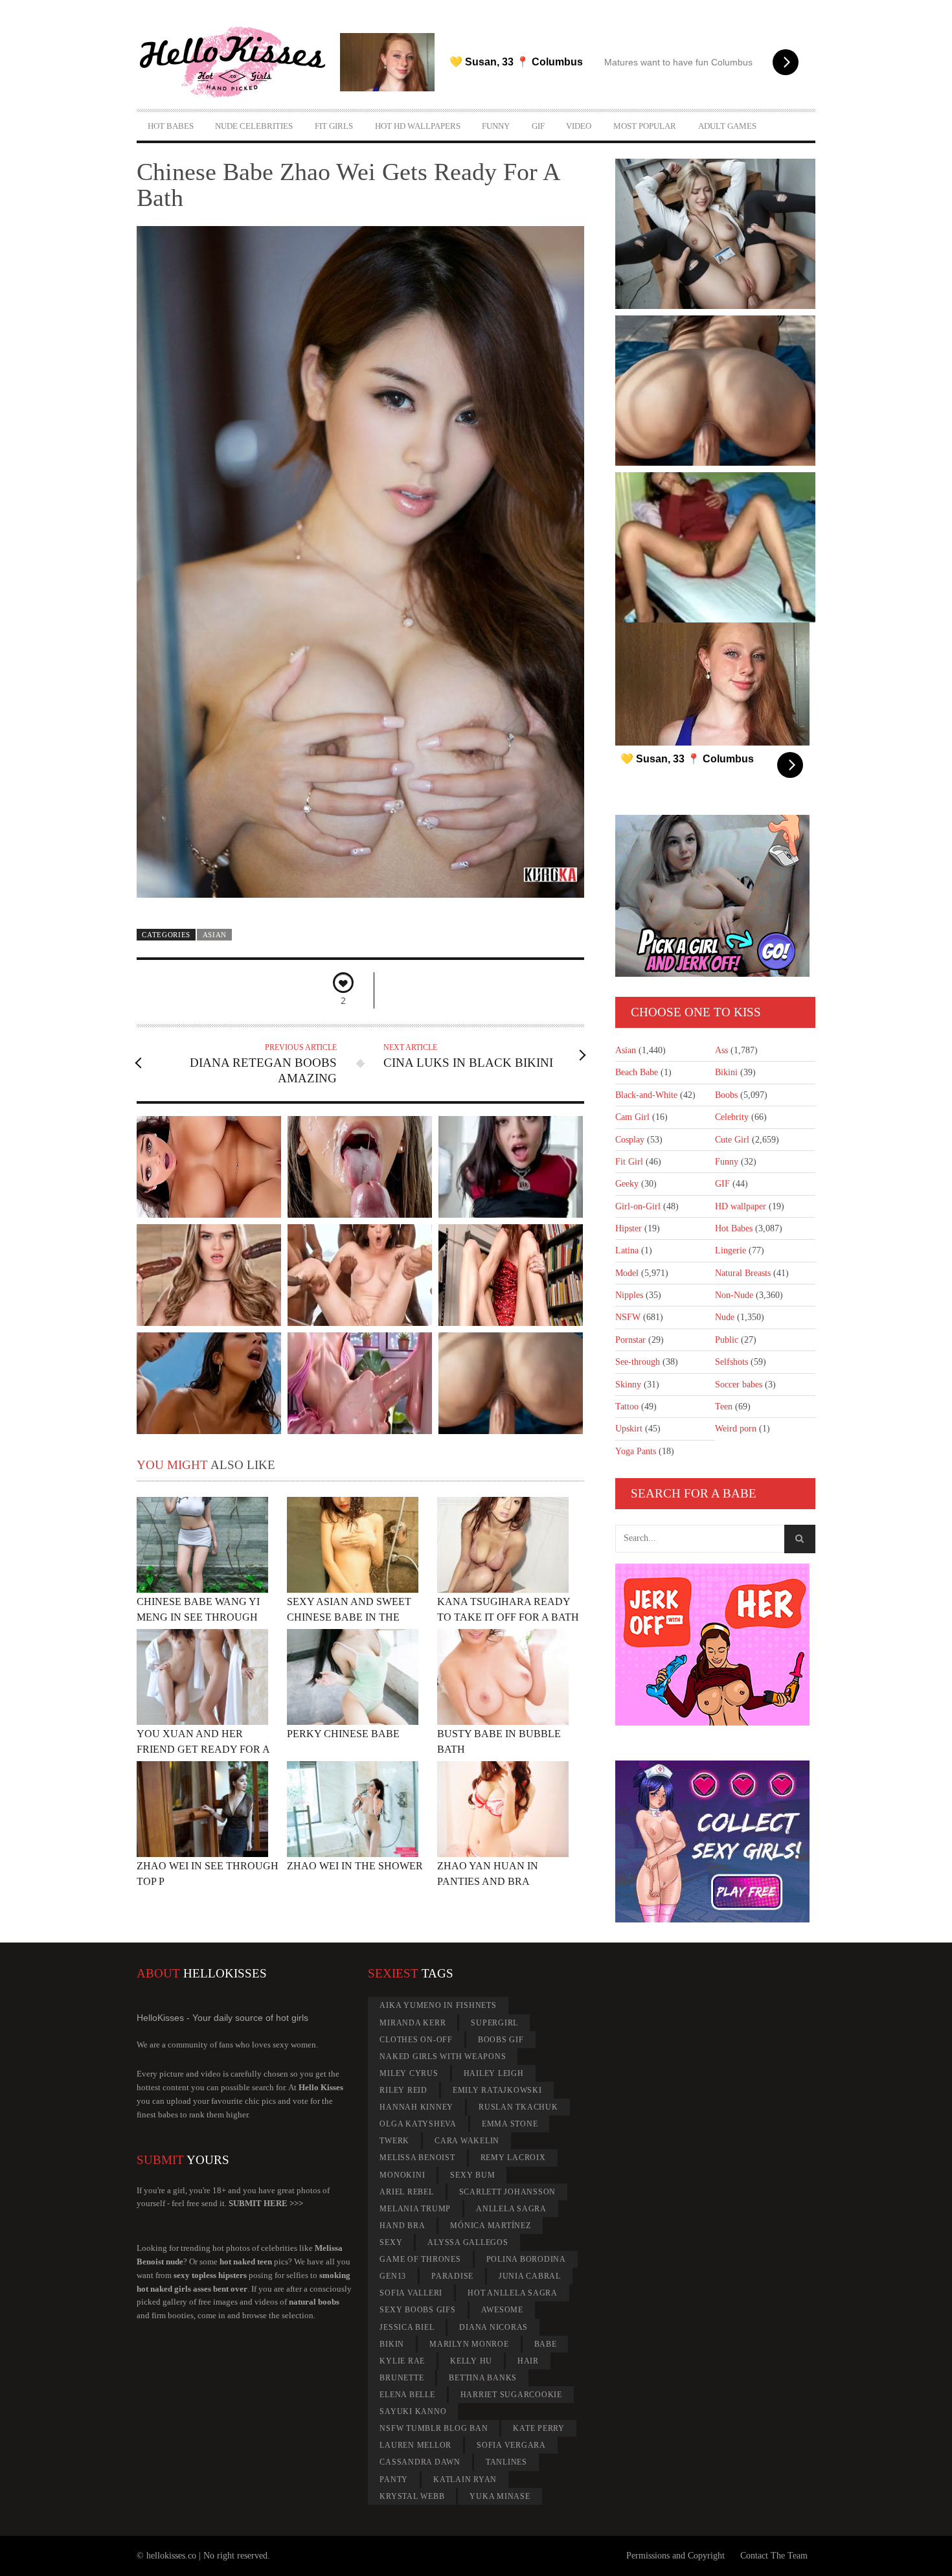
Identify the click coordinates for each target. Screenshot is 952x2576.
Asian (215, 935)
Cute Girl (732, 1140)
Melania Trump (415, 2209)
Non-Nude (734, 1295)
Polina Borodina (526, 2259)
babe (546, 2344)
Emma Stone (510, 2124)
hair (528, 2361)
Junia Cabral (530, 2276)
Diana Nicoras (493, 2327)
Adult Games (727, 126)
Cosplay (630, 1140)
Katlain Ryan (465, 2479)
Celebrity (732, 1117)
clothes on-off (416, 2040)
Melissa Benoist (417, 2158)
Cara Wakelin (467, 2141)
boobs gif (501, 2040)
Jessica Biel (407, 2327)
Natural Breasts (743, 1273)
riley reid (403, 2090)
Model (627, 1273)
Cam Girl (632, 1117)
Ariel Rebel (406, 2192)
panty (394, 2479)
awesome (502, 2310)
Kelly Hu (471, 2361)
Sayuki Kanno (413, 2411)
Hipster (629, 1228)
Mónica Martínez (490, 2226)
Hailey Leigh (494, 2073)
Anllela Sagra (511, 2209)
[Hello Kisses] (238, 62)
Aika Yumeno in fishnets (438, 2005)
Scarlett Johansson (508, 2192)
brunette (402, 2378)
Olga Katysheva (418, 2124)
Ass (721, 1050)
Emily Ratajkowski (497, 2090)
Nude (725, 1317)
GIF (538, 126)
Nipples (629, 1295)
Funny (496, 126)
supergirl (494, 2023)
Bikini (726, 1072)
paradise (452, 2276)
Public (727, 1340)
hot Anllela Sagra (513, 2293)
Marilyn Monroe (469, 2344)
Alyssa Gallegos (468, 2242)
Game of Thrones (420, 2259)
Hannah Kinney (416, 2107)
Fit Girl (629, 1162)
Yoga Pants (636, 1451)
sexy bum (472, 2175)
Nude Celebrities (254, 126)
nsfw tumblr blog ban (434, 2428)
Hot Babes (171, 126)
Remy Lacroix (513, 2158)
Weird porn (736, 1429)
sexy (391, 2242)
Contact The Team (774, 2556)
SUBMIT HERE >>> (266, 2203)
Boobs (726, 1095)
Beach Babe (637, 1072)
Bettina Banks (483, 2378)
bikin (392, 2344)
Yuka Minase (500, 2496)
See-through (638, 1362)
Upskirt (629, 1429)
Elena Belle (407, 2395)
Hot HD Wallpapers (418, 126)
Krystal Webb (412, 2496)
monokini (402, 2175)
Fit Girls (334, 126)
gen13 (393, 2276)
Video (579, 126)
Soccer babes (739, 1385)
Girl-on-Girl (638, 1206)
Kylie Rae (402, 2361)
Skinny (628, 1385)
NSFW (628, 1317)
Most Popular (645, 126)
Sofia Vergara (511, 2445)
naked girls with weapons (443, 2057)
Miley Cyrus (409, 2073)
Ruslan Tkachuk (518, 2107)
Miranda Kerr (413, 2023)
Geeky (627, 1184)
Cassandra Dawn (420, 2462)
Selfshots (731, 1362)
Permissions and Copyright (675, 2556)
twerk (394, 2141)
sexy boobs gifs (417, 2310)
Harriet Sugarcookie (511, 2395)
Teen (724, 1407)
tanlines (506, 2462)
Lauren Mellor (415, 2445)
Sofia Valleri (411, 2293)
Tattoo (627, 1407)
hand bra (402, 2226)
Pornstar (630, 1340)
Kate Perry (539, 2428)
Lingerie (731, 1250)
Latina (627, 1250)
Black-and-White (646, 1095)
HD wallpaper (741, 1206)
